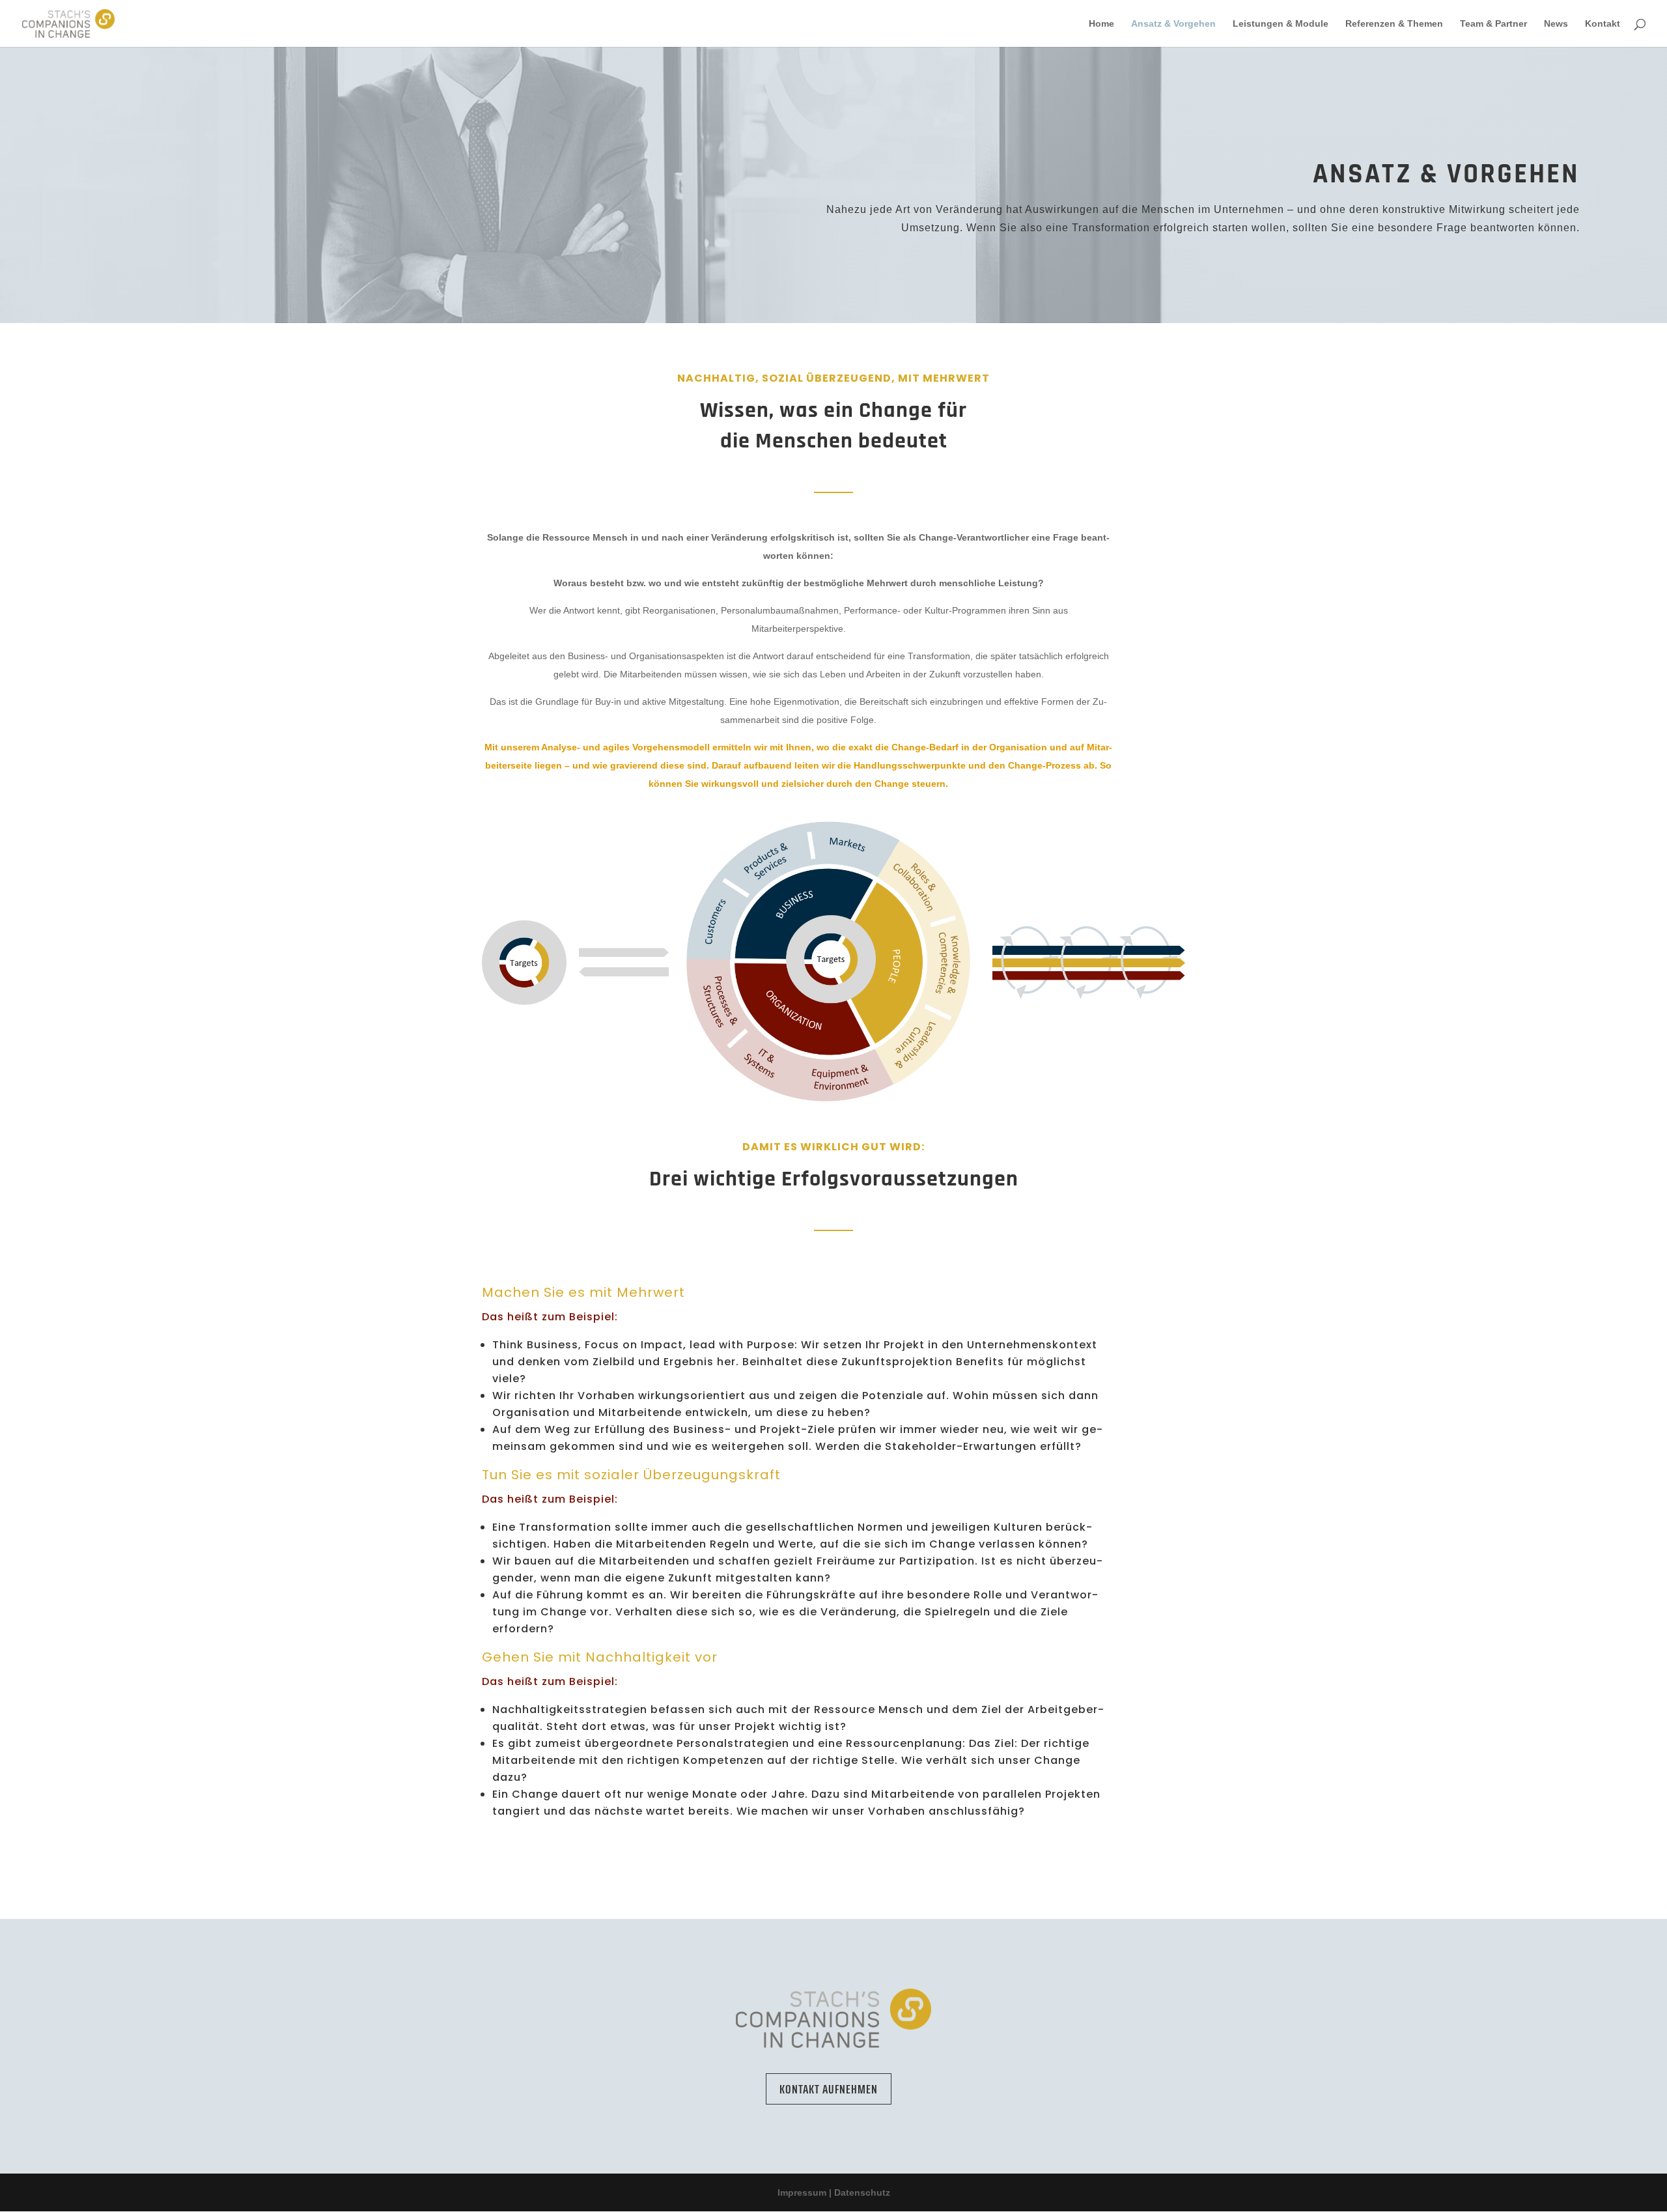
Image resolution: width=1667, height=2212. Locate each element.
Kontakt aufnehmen (829, 2089)
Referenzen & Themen (1394, 24)
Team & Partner (1493, 24)
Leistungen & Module (1281, 24)
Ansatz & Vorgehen (1173, 24)
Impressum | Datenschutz (834, 2192)
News (1556, 24)
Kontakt (1603, 24)
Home (1101, 24)
